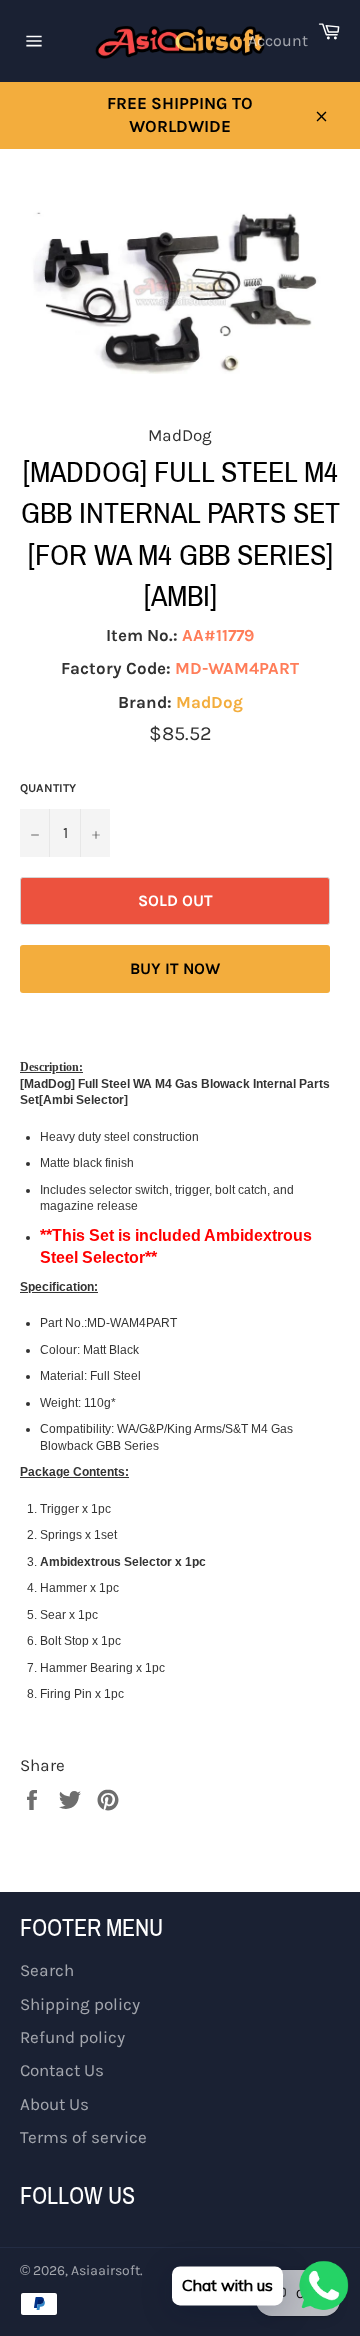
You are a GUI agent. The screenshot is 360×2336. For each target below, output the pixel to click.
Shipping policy (80, 2004)
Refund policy (72, 2037)
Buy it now (175, 968)
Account (278, 40)
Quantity (48, 788)
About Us (54, 2104)
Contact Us (62, 2070)
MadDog (209, 702)
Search (47, 1970)
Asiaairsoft (105, 2270)
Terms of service (83, 2137)
